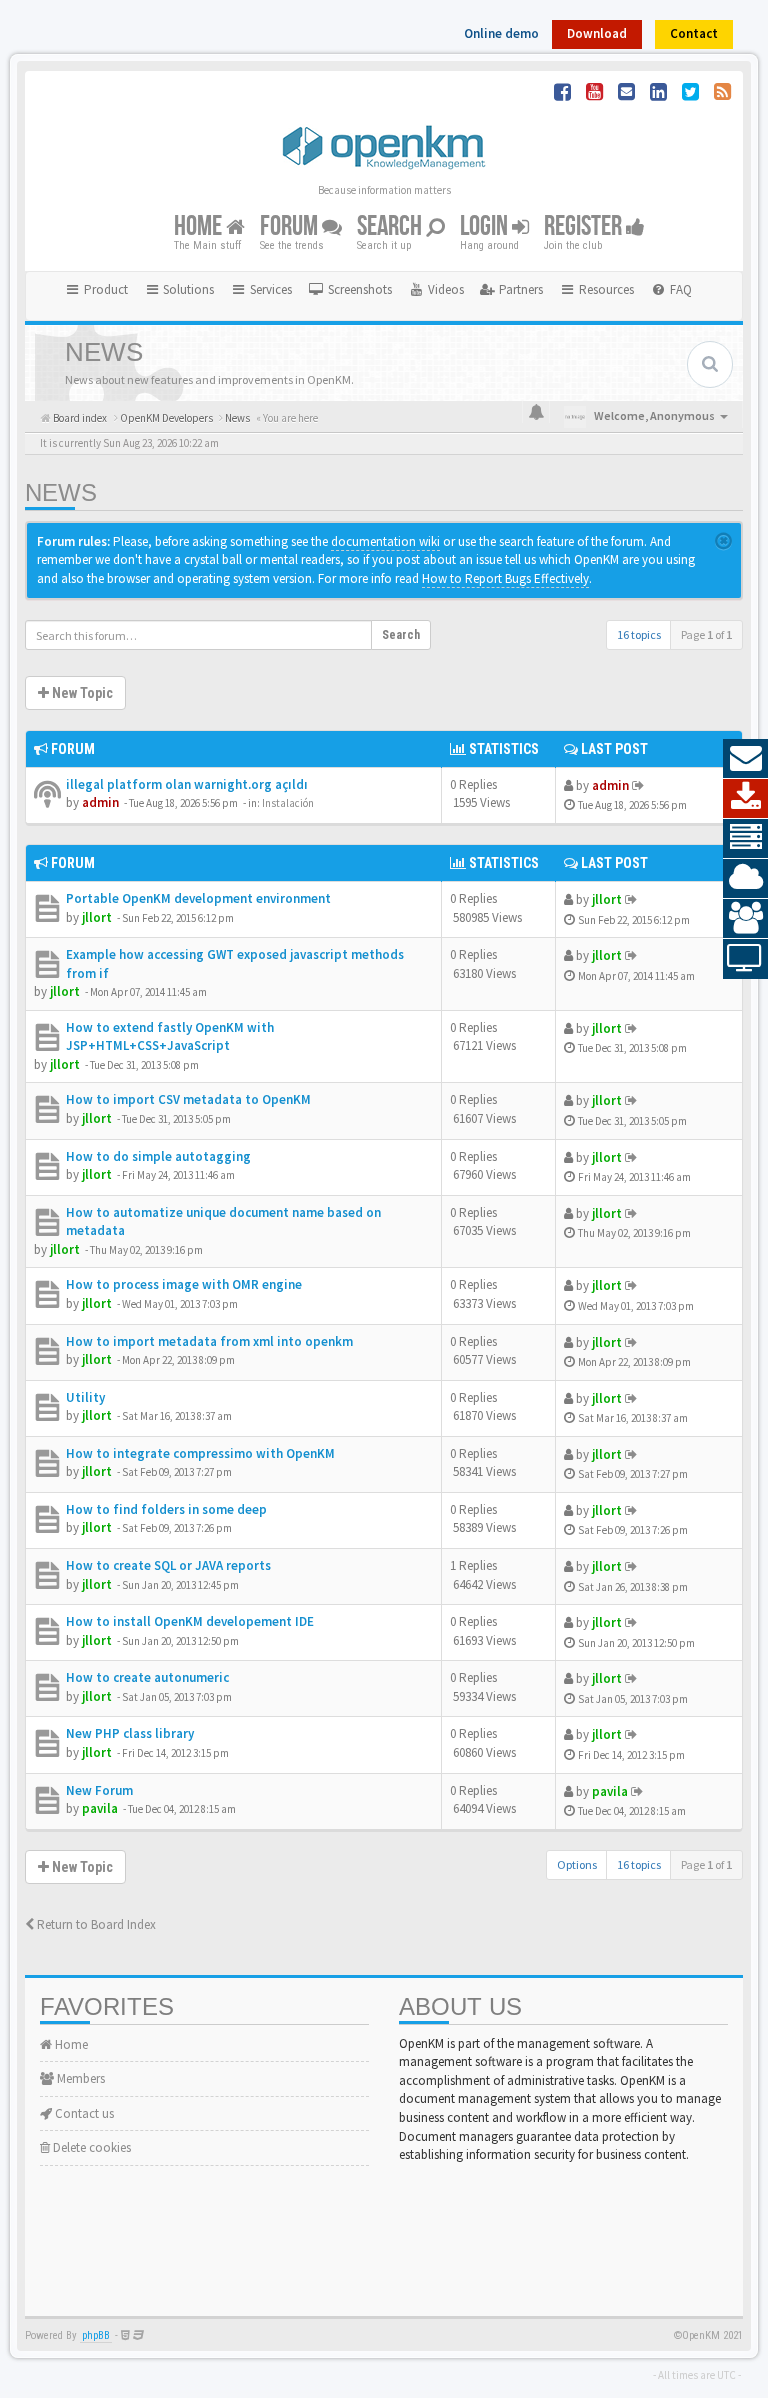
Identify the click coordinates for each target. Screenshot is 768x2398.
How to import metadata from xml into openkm (209, 1341)
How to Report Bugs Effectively (505, 578)
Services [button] (269, 289)
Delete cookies (90, 2147)
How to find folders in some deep (166, 1509)
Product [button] (104, 289)
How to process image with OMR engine (184, 1284)
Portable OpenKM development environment (198, 898)
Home (200, 226)
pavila (100, 1808)
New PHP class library (130, 1733)
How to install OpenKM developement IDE (190, 1621)
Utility (85, 1397)
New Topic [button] (81, 693)
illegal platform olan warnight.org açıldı (187, 784)
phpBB (96, 2335)
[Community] (745, 919)
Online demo (501, 33)
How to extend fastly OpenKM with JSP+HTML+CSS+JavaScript (170, 1037)
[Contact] (745, 759)
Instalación (288, 803)
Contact (694, 33)
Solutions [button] (187, 289)
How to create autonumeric (147, 1677)
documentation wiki (385, 541)
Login (486, 226)
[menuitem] (350, 290)
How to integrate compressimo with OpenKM (200, 1453)
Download (597, 33)
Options (577, 1864)
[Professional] (745, 839)
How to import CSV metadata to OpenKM (188, 1099)
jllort (97, 917)
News (61, 492)
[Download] (745, 799)
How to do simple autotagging (158, 1156)
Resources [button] (605, 289)
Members (79, 2078)
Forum (291, 226)
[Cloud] (745, 879)
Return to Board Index (95, 1924)
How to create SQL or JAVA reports (168, 1565)
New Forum (99, 1790)
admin (100, 802)
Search (391, 226)
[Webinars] (745, 959)
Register (585, 226)
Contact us (83, 2113)
